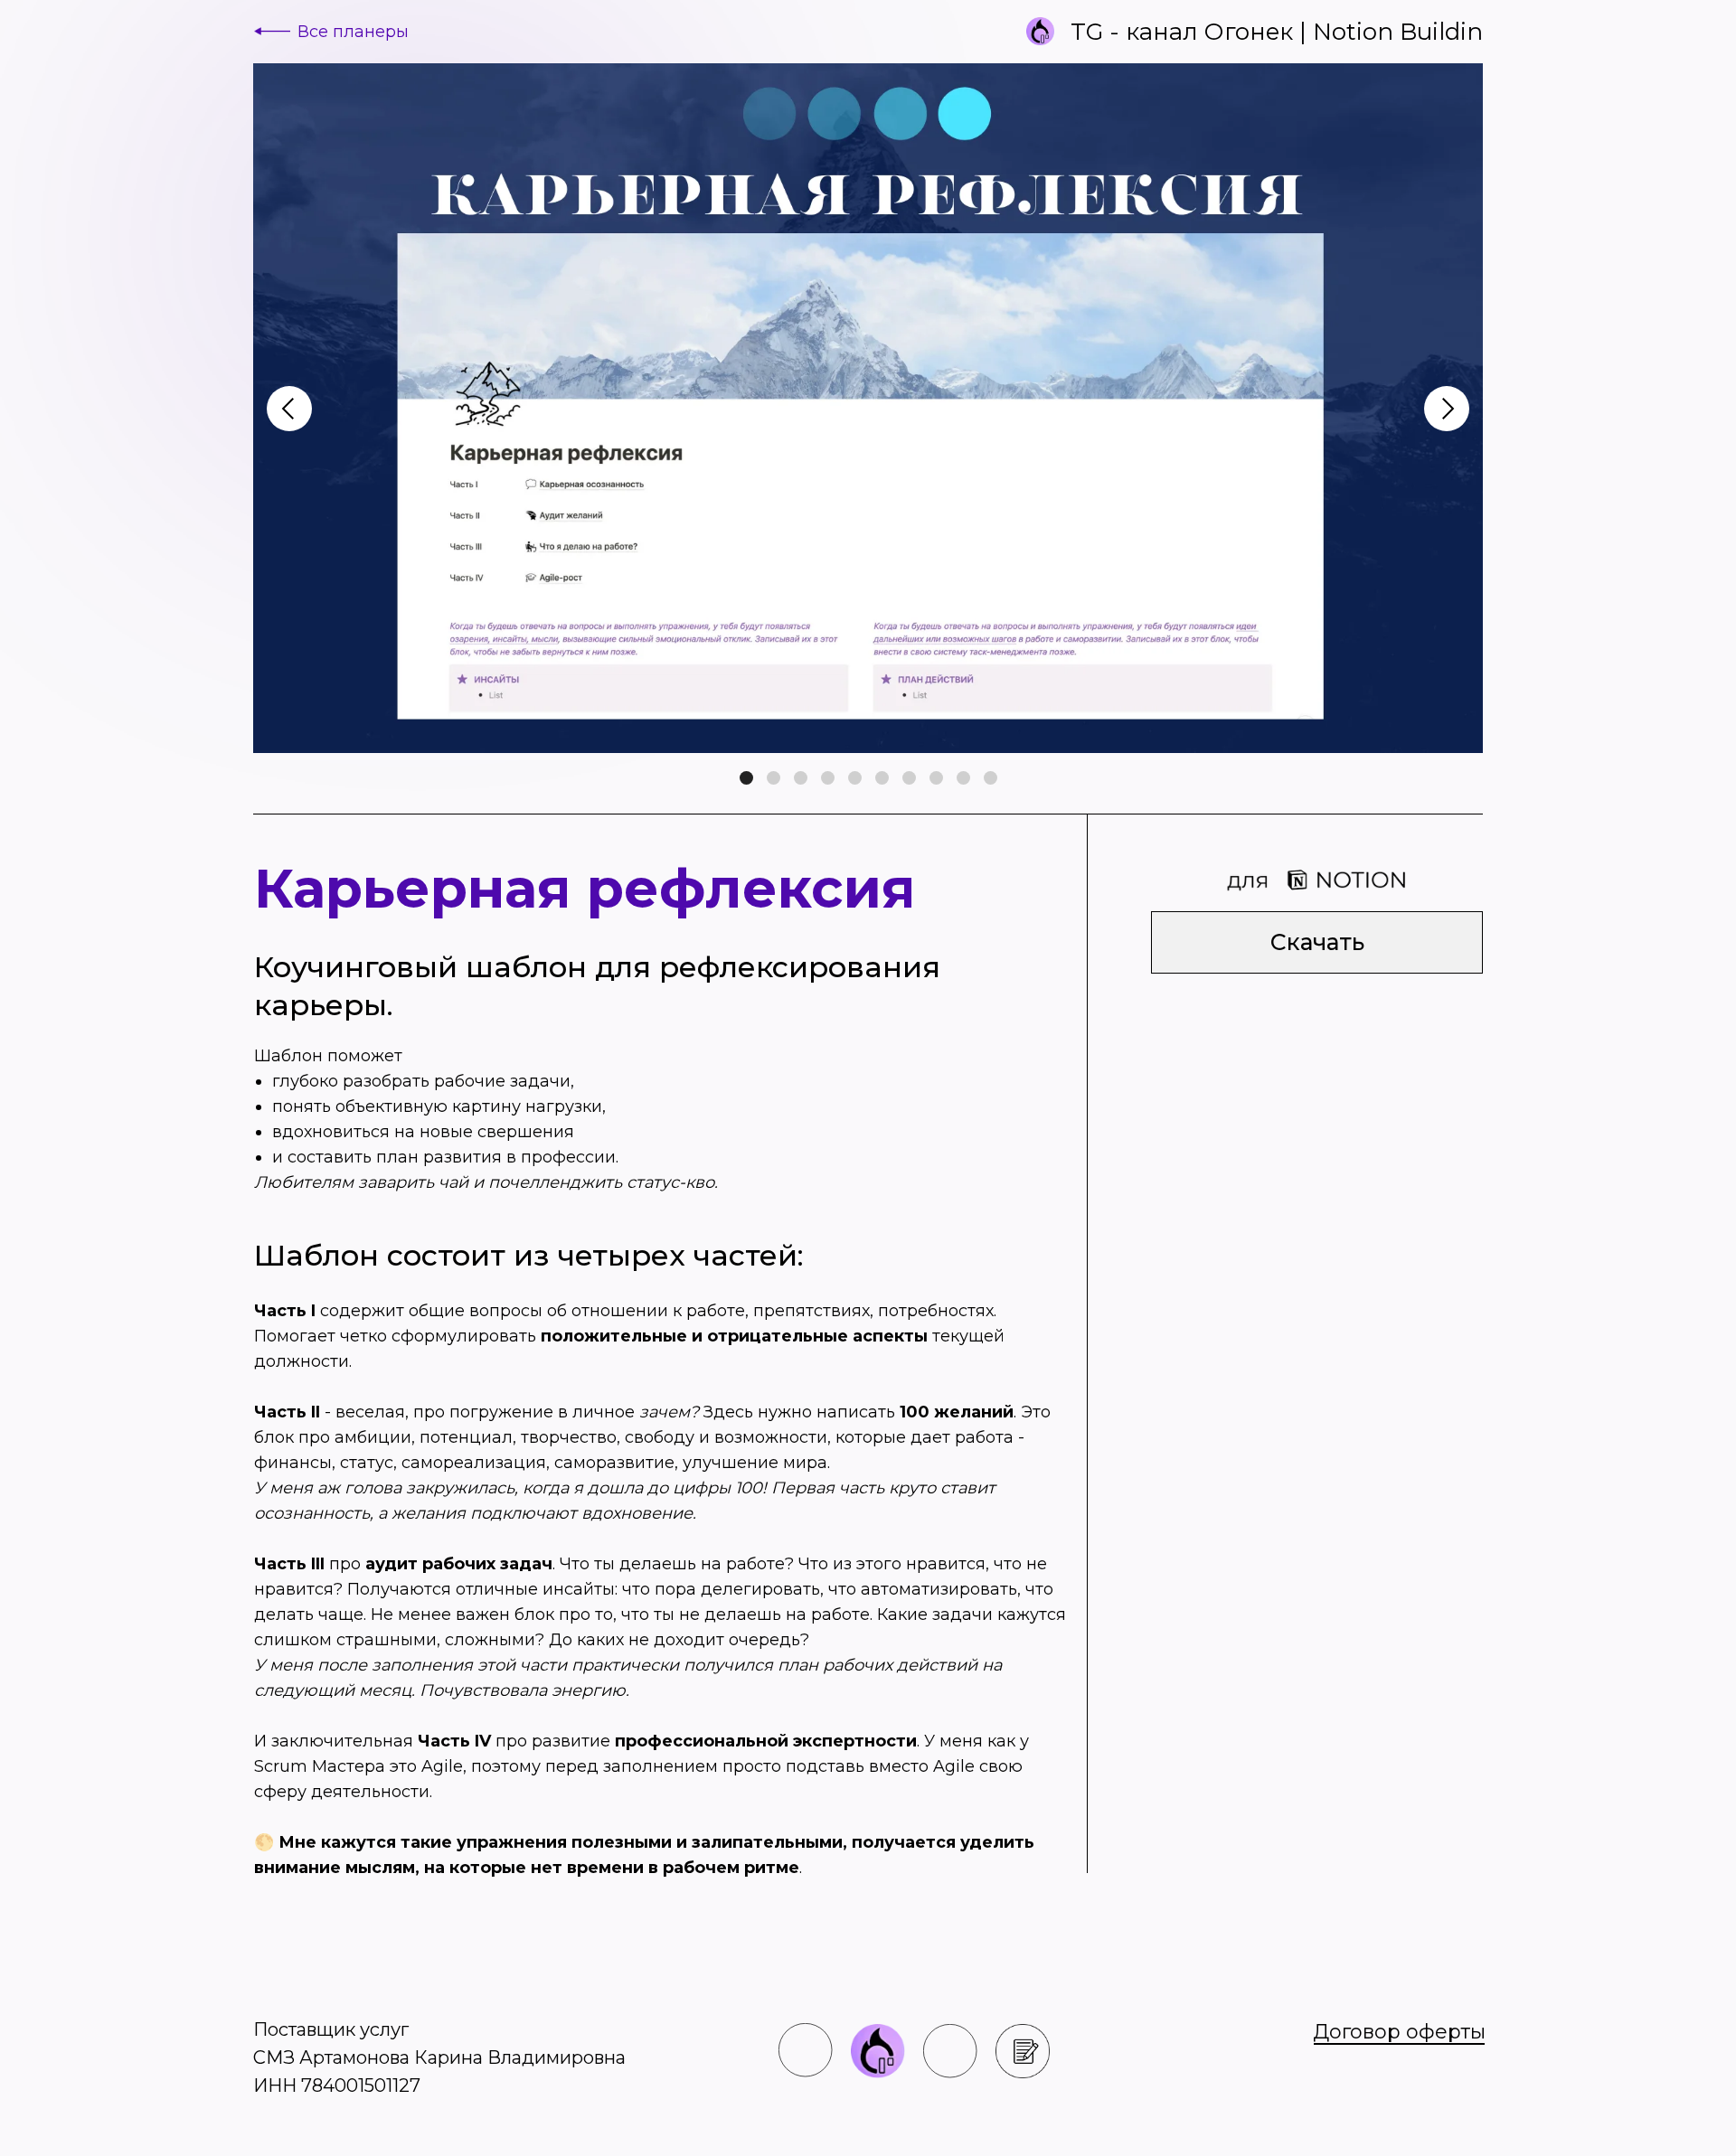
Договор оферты (1399, 2032)
